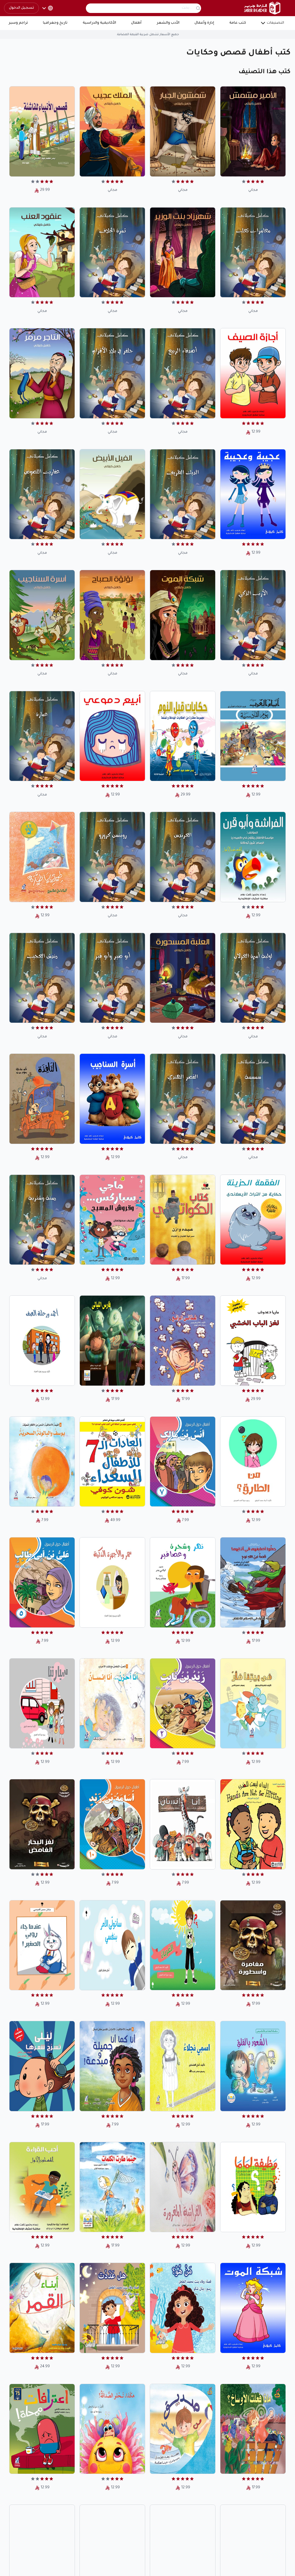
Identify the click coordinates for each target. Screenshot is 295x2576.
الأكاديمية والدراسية (99, 23)
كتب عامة (238, 23)
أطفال (136, 23)
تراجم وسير (18, 23)
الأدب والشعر (168, 23)
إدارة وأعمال (204, 23)
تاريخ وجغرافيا (55, 23)
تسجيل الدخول (21, 8)
